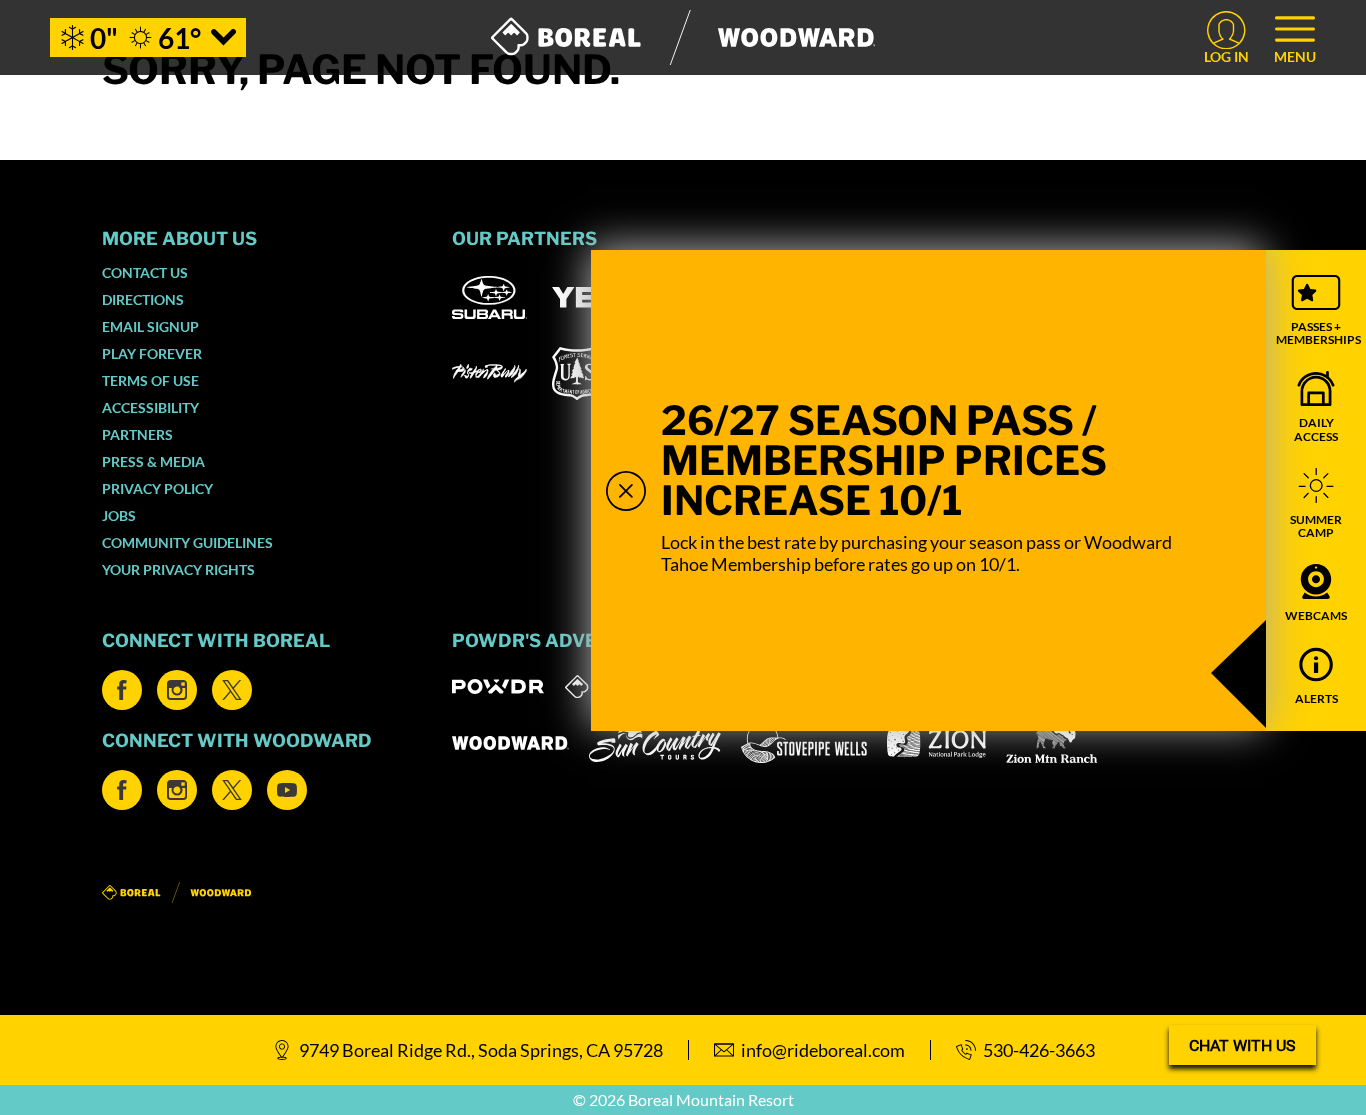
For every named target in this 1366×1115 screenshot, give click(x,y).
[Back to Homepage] (252, 893)
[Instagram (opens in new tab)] (177, 690)
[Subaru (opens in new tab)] (489, 297)
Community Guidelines (187, 542)
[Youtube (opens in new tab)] (287, 790)
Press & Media (153, 461)
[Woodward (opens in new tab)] (510, 743)
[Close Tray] (626, 491)
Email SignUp (150, 326)
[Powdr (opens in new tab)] (498, 686)
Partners (137, 434)
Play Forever (152, 353)
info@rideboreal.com (823, 1050)
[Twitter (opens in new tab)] (232, 690)
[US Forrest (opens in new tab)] (577, 373)
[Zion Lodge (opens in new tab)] (936, 743)
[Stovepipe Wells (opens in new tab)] (804, 743)
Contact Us (145, 272)
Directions (143, 299)
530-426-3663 (1039, 1050)
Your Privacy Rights (178, 569)
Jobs (119, 515)
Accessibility (150, 407)
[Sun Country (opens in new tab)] (655, 743)
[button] (1316, 310)
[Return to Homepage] (683, 37)
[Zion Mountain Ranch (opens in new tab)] (1051, 743)
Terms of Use (150, 380)
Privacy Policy (157, 488)
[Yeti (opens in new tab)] (589, 297)
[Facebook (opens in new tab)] (122, 690)
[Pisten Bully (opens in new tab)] (489, 373)
